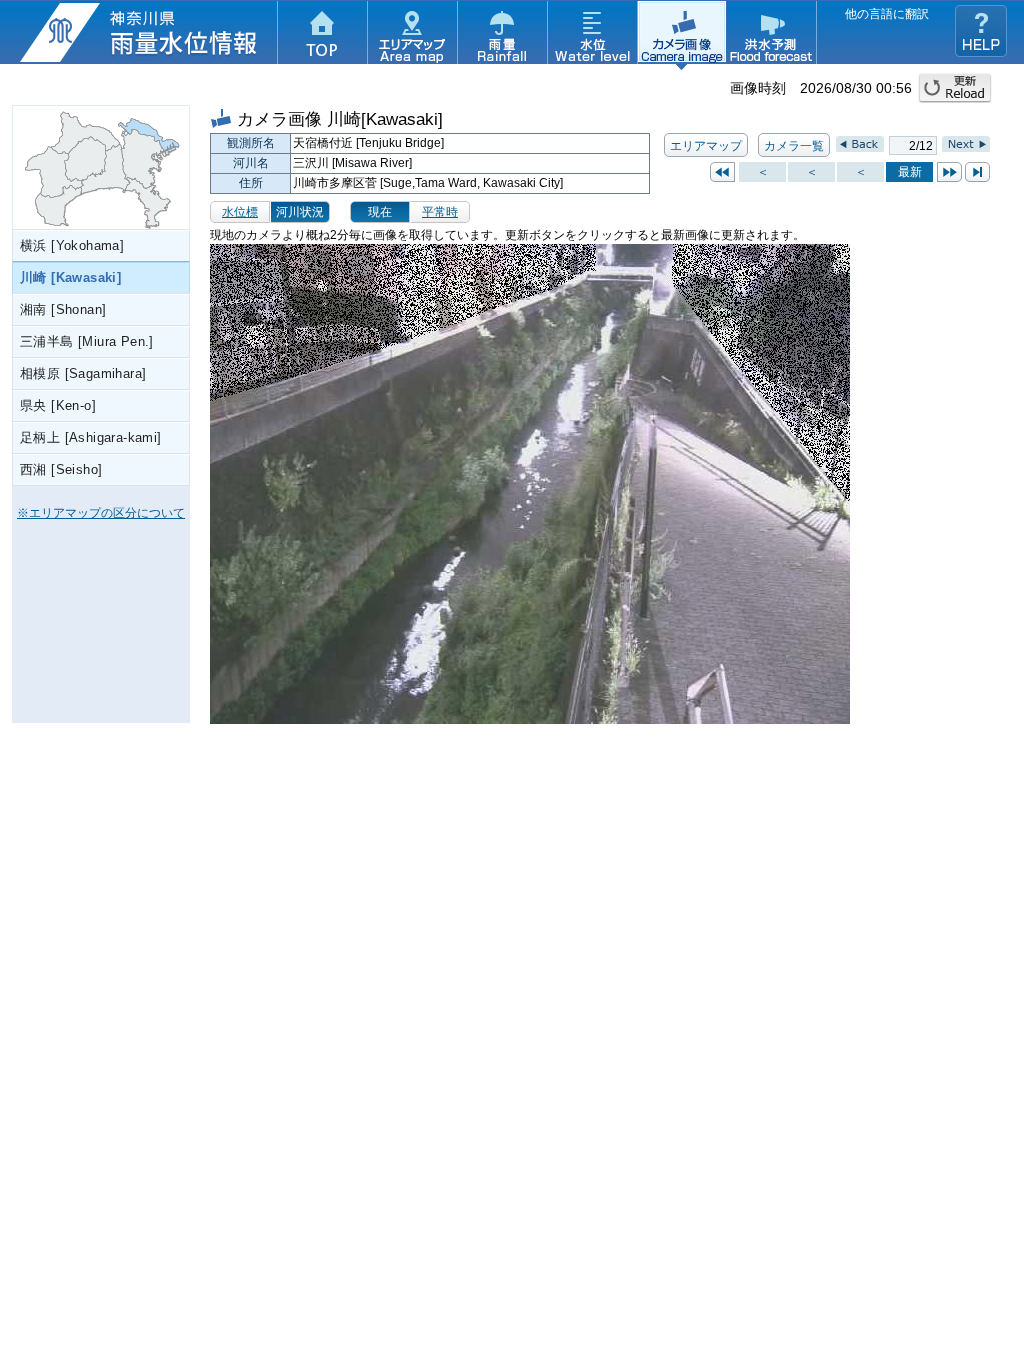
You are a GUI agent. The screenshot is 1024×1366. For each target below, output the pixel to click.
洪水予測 (772, 35)
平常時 (440, 212)
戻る (722, 172)
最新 (977, 172)
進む (949, 172)
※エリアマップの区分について (101, 513)
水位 (592, 35)
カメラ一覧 (794, 146)
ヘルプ (981, 31)
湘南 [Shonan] (63, 309)
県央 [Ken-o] (58, 405)
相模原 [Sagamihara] (83, 373)
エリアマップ (412, 35)
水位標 (240, 212)
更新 (955, 88)
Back (860, 144)
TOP (322, 35)
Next (966, 144)
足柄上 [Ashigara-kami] (91, 437)
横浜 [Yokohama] (72, 245)
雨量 (502, 35)
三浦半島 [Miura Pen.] (87, 341)
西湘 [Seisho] (61, 469)
